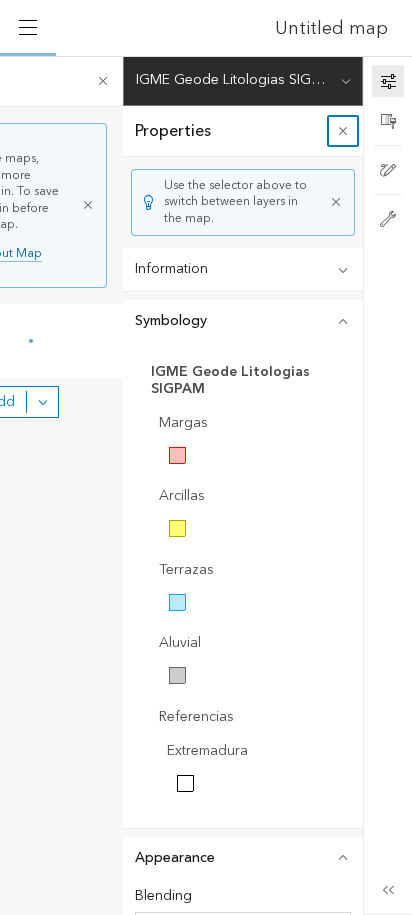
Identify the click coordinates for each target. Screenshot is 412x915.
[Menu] (28, 28)
